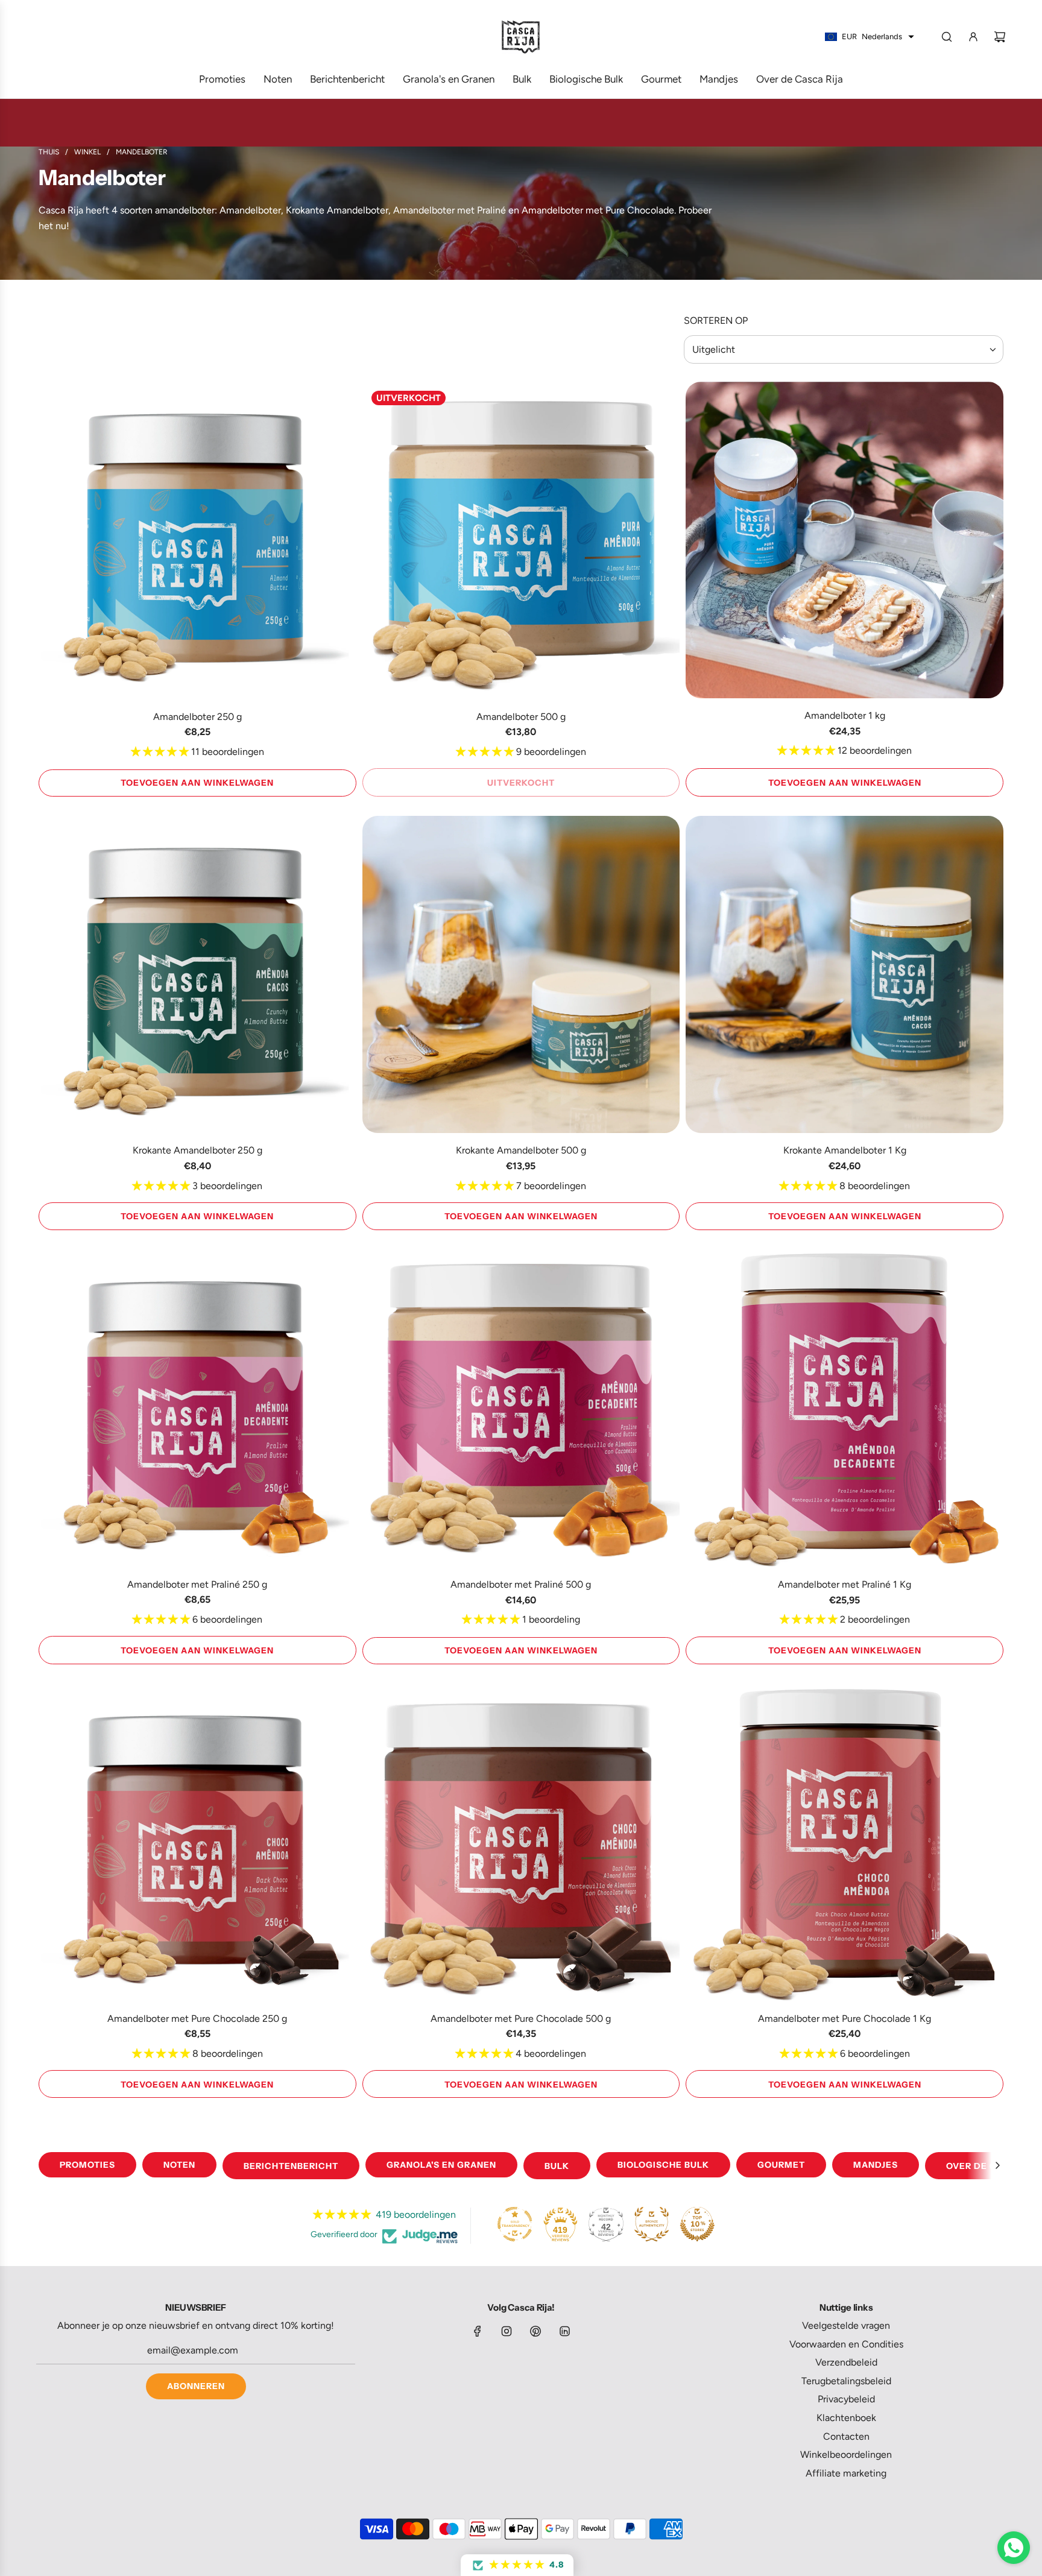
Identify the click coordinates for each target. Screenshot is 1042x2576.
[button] (997, 2165)
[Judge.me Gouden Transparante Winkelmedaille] (515, 2224)
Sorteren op (716, 321)
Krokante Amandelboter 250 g (197, 1150)
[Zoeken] (947, 37)
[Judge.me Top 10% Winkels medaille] (697, 2224)
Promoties (87, 2165)
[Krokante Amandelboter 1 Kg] (845, 975)
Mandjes (876, 2165)
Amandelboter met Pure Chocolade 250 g (197, 2018)
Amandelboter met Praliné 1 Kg (845, 1584)
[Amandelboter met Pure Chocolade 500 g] (521, 1842)
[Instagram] (507, 2331)
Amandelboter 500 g (521, 717)
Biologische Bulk (663, 2165)
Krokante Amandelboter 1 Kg (845, 1150)
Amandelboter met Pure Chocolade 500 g (521, 2018)
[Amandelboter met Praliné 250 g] (197, 1408)
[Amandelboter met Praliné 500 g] (521, 1408)
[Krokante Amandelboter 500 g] (521, 975)
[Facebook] (478, 2331)
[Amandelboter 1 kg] (845, 540)
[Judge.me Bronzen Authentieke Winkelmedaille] (652, 2224)
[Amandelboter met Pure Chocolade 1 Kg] (845, 1842)
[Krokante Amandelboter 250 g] (197, 975)
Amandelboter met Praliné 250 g (197, 1584)
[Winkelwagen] (1000, 37)
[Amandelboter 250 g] (197, 541)
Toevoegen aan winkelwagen (197, 783)
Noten (179, 2165)
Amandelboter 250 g (197, 717)
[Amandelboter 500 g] (521, 541)
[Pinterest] (535, 2331)
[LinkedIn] (564, 2331)
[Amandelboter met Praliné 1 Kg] (845, 1408)
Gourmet (781, 2165)
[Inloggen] (973, 37)
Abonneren (196, 2386)
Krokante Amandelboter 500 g (521, 1150)
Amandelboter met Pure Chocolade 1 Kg (845, 2018)
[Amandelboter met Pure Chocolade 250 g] (197, 1842)
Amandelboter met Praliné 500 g (521, 1584)
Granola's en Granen (441, 2165)
